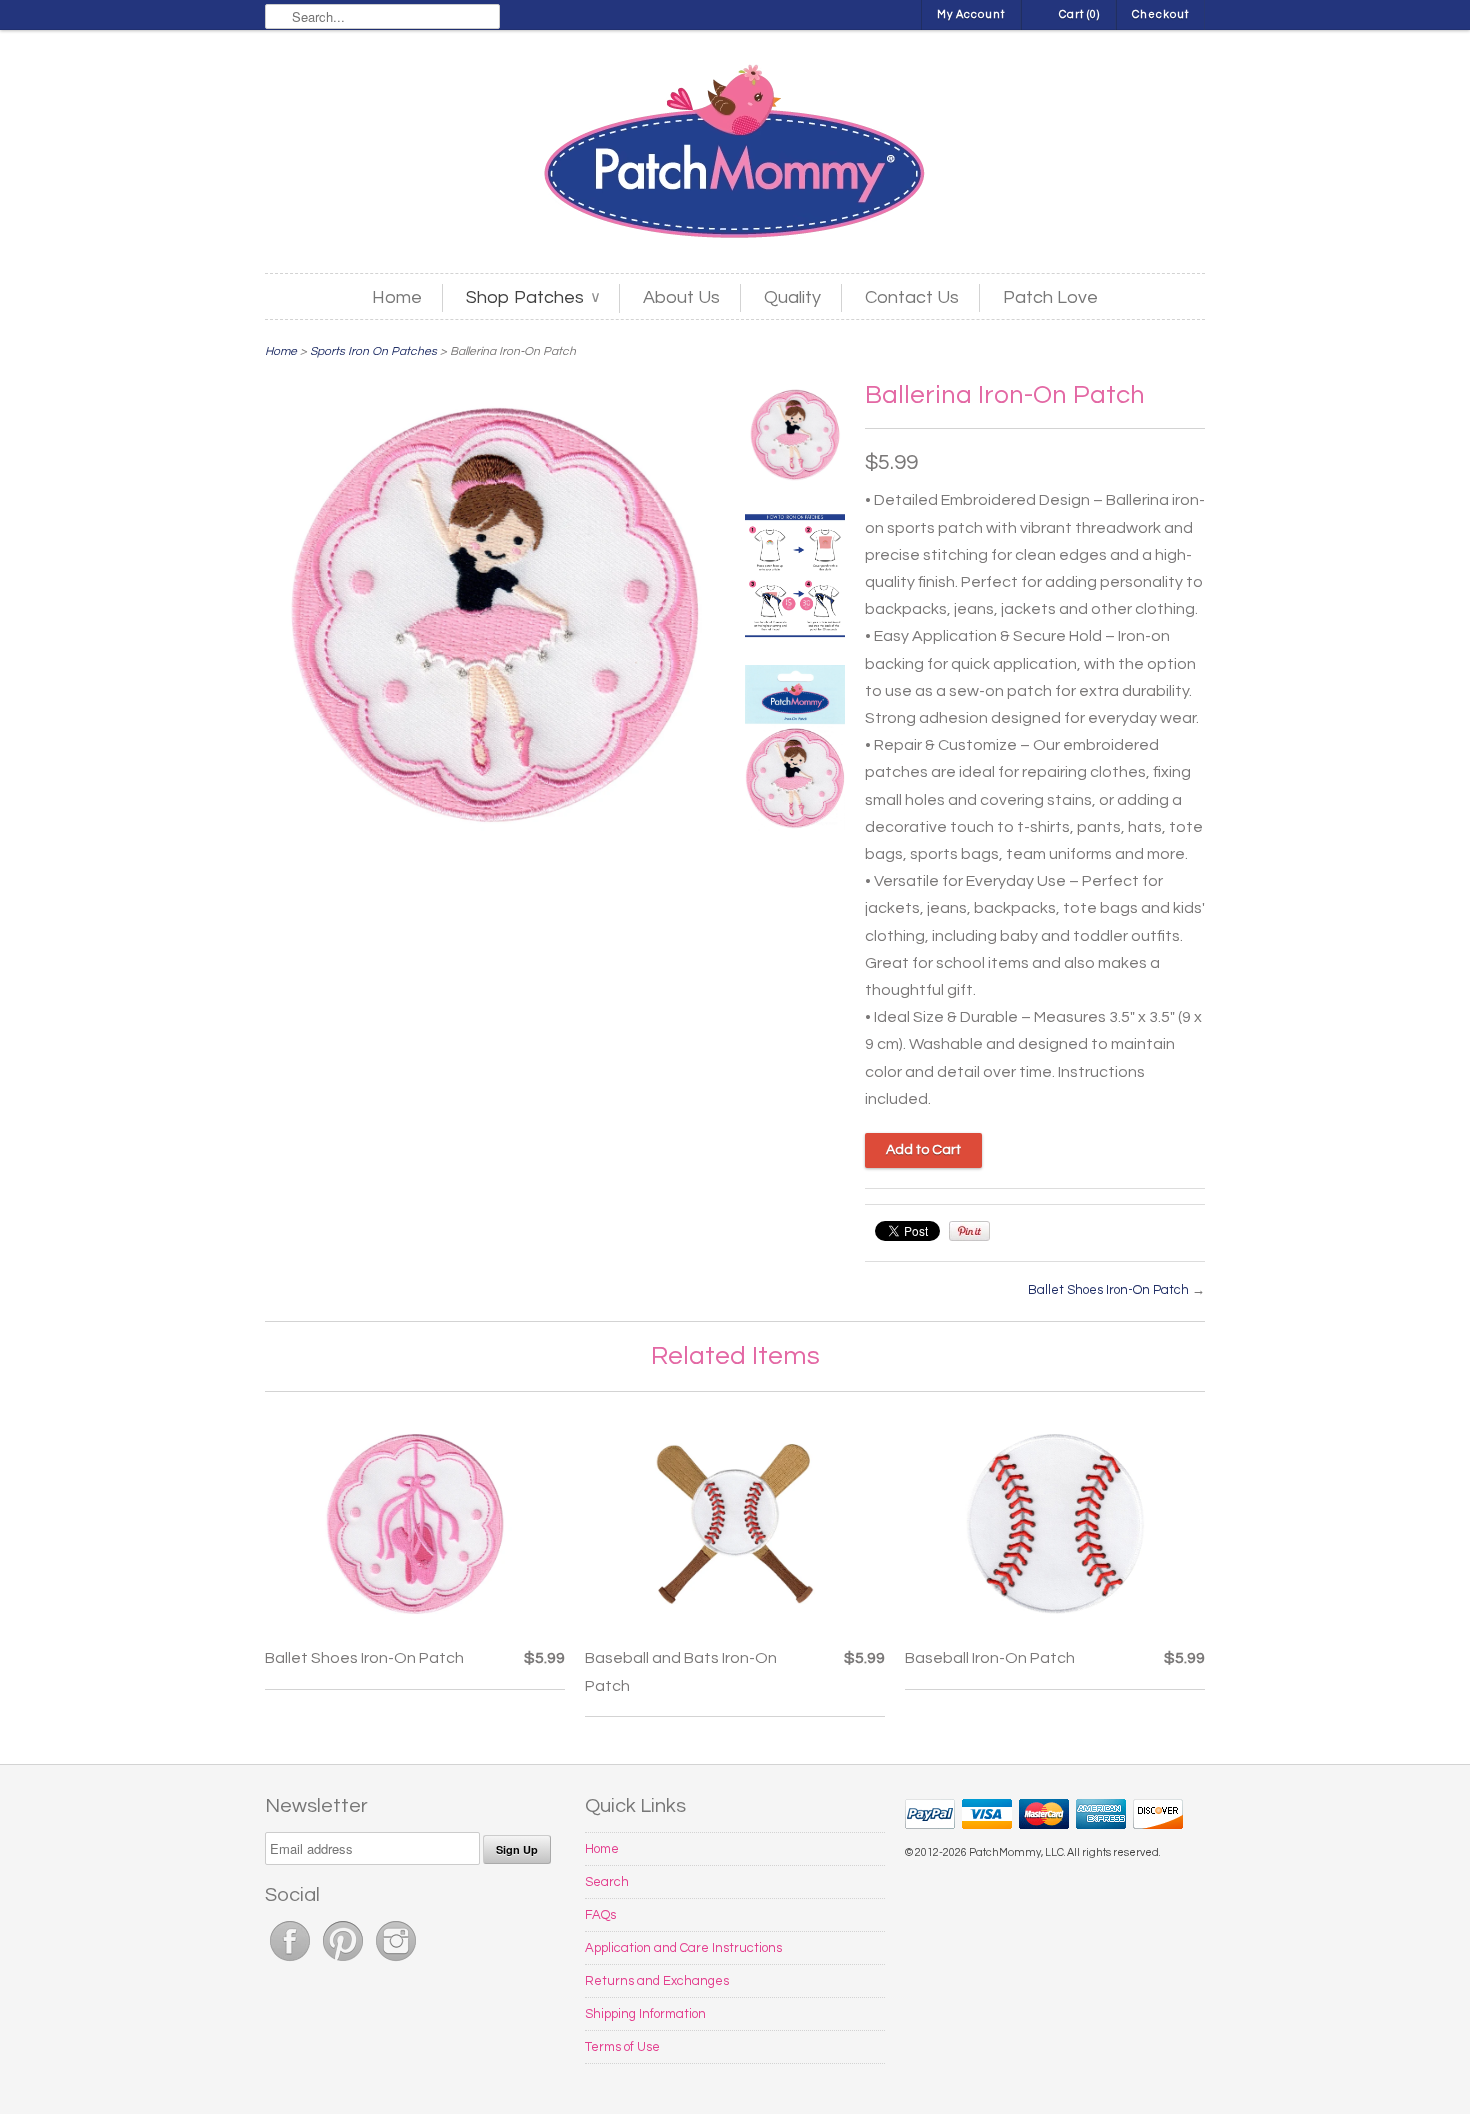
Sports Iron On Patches (373, 351)
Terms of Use (622, 2047)
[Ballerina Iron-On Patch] (795, 579)
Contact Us (912, 297)
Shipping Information (645, 2014)
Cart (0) (1079, 14)
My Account (971, 14)
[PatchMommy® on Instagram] (396, 1962)
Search (607, 1882)
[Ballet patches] (795, 752)
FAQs (600, 1915)
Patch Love (1050, 297)
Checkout (1160, 14)
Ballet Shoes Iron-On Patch (1108, 1290)
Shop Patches (532, 297)
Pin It (969, 1231)
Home (397, 297)
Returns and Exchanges (657, 1981)
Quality (792, 297)
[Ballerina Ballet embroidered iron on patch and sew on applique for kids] (795, 439)
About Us (681, 297)
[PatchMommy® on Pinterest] (344, 1962)
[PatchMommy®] (735, 154)
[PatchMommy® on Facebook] (291, 1962)
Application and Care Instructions (683, 1948)
